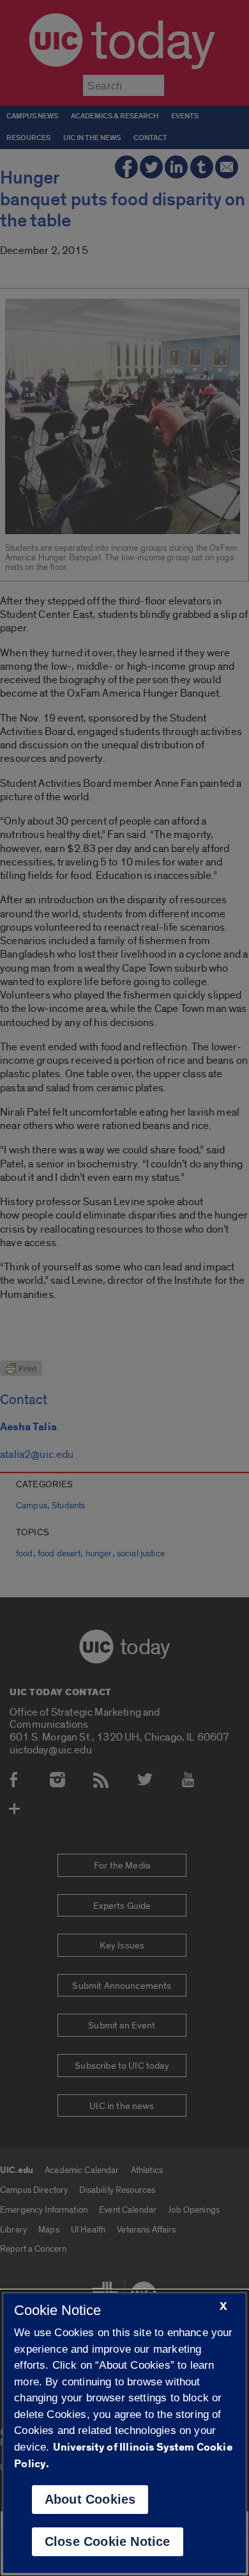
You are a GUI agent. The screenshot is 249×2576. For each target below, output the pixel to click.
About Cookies (90, 2499)
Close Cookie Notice (108, 2541)
